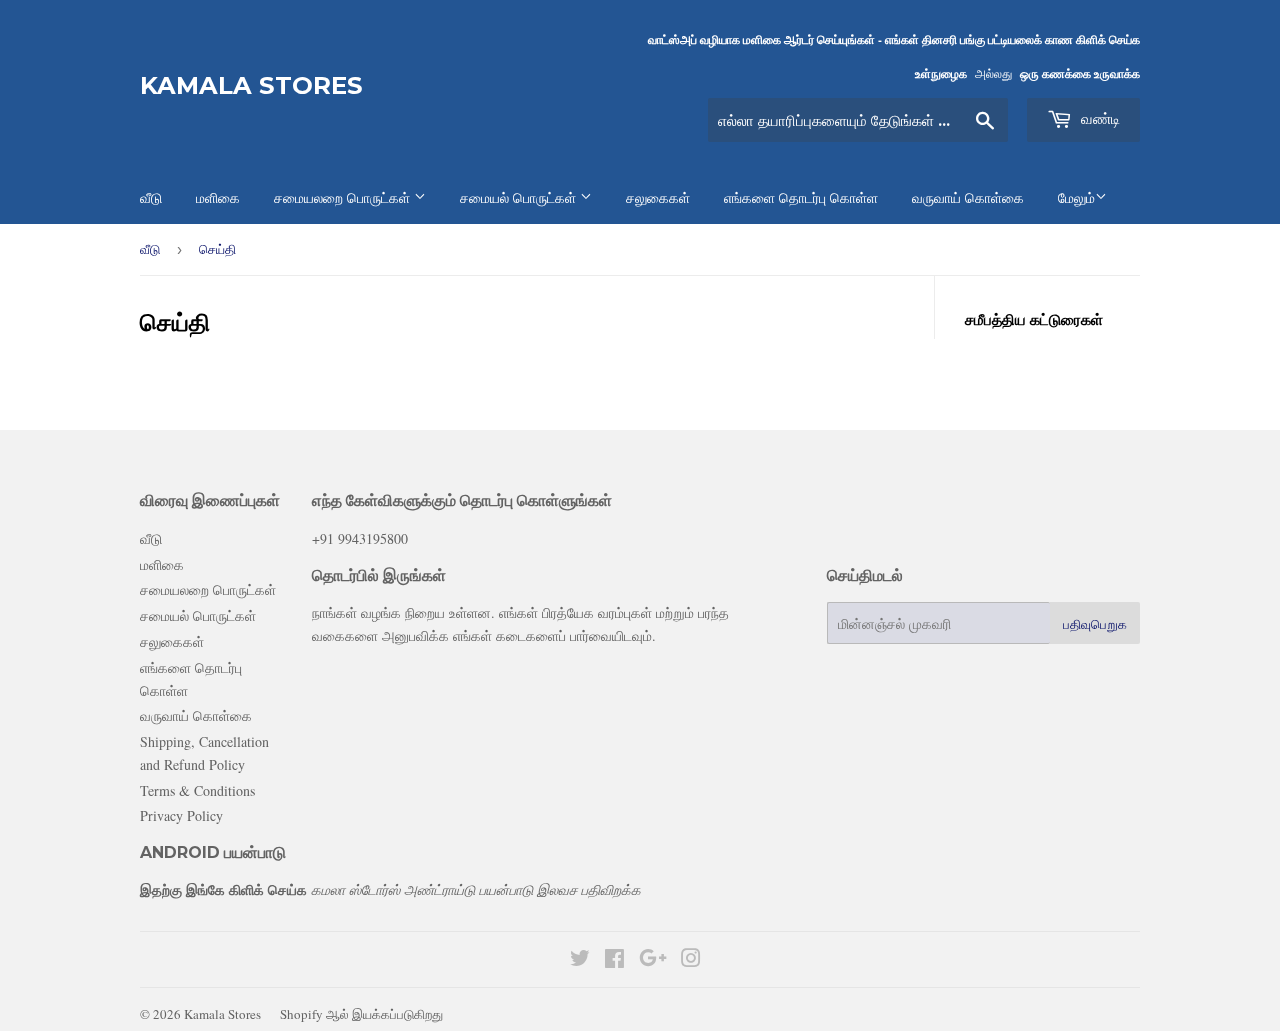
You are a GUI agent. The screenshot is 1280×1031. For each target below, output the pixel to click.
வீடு (150, 249)
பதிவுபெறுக (1095, 624)
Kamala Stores (251, 85)
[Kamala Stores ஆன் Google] (653, 960)
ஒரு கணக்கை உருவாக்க (1080, 73)
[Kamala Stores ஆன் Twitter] (580, 960)
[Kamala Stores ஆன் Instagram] (691, 960)
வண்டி (1098, 118)
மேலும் (1076, 198)
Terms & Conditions (197, 790)
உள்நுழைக (941, 73)
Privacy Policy (181, 815)
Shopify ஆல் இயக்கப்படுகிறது (361, 1014)
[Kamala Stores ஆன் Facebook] (614, 960)
